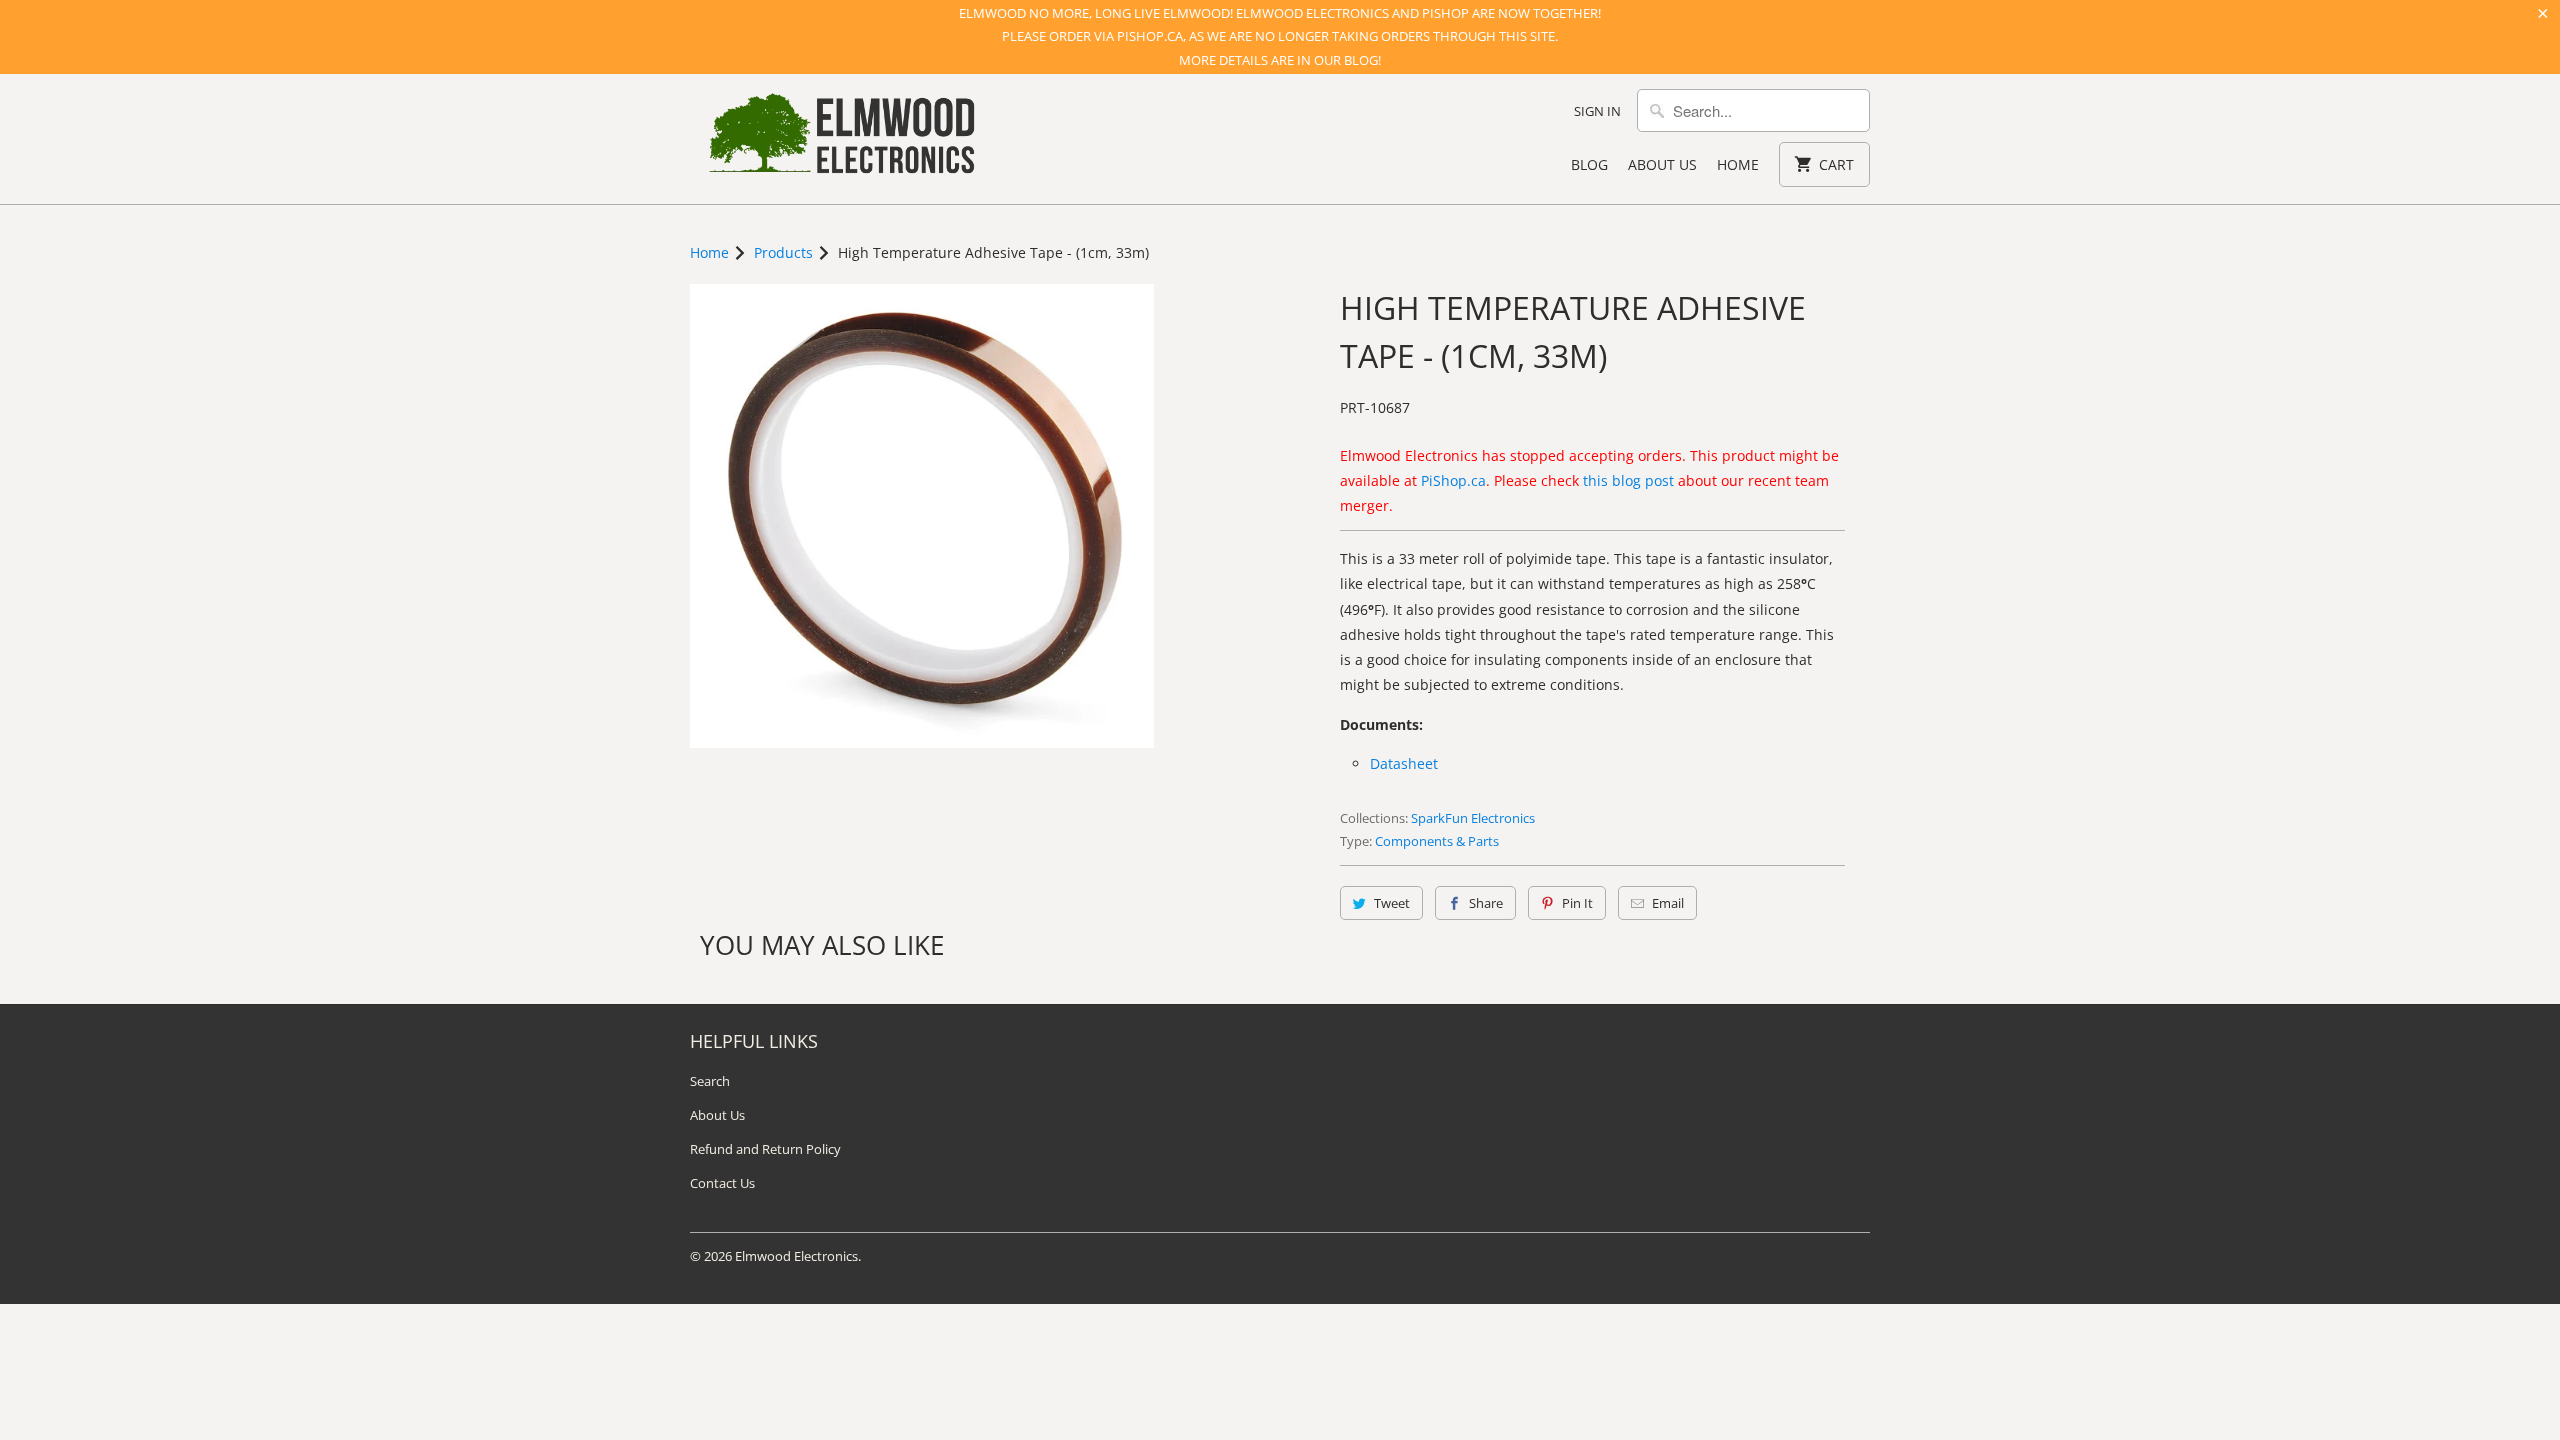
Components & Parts (1437, 841)
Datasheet (1404, 763)
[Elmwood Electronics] (840, 139)
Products (783, 252)
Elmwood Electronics (796, 1256)
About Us (1662, 164)
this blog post (1628, 480)
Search (710, 1081)
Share (1486, 903)
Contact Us (722, 1183)
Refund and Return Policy (765, 1149)
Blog (1589, 164)
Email (1668, 903)
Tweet (1392, 903)
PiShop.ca (1453, 480)
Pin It (1577, 903)
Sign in (1597, 111)
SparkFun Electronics (1473, 818)
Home (1738, 164)
